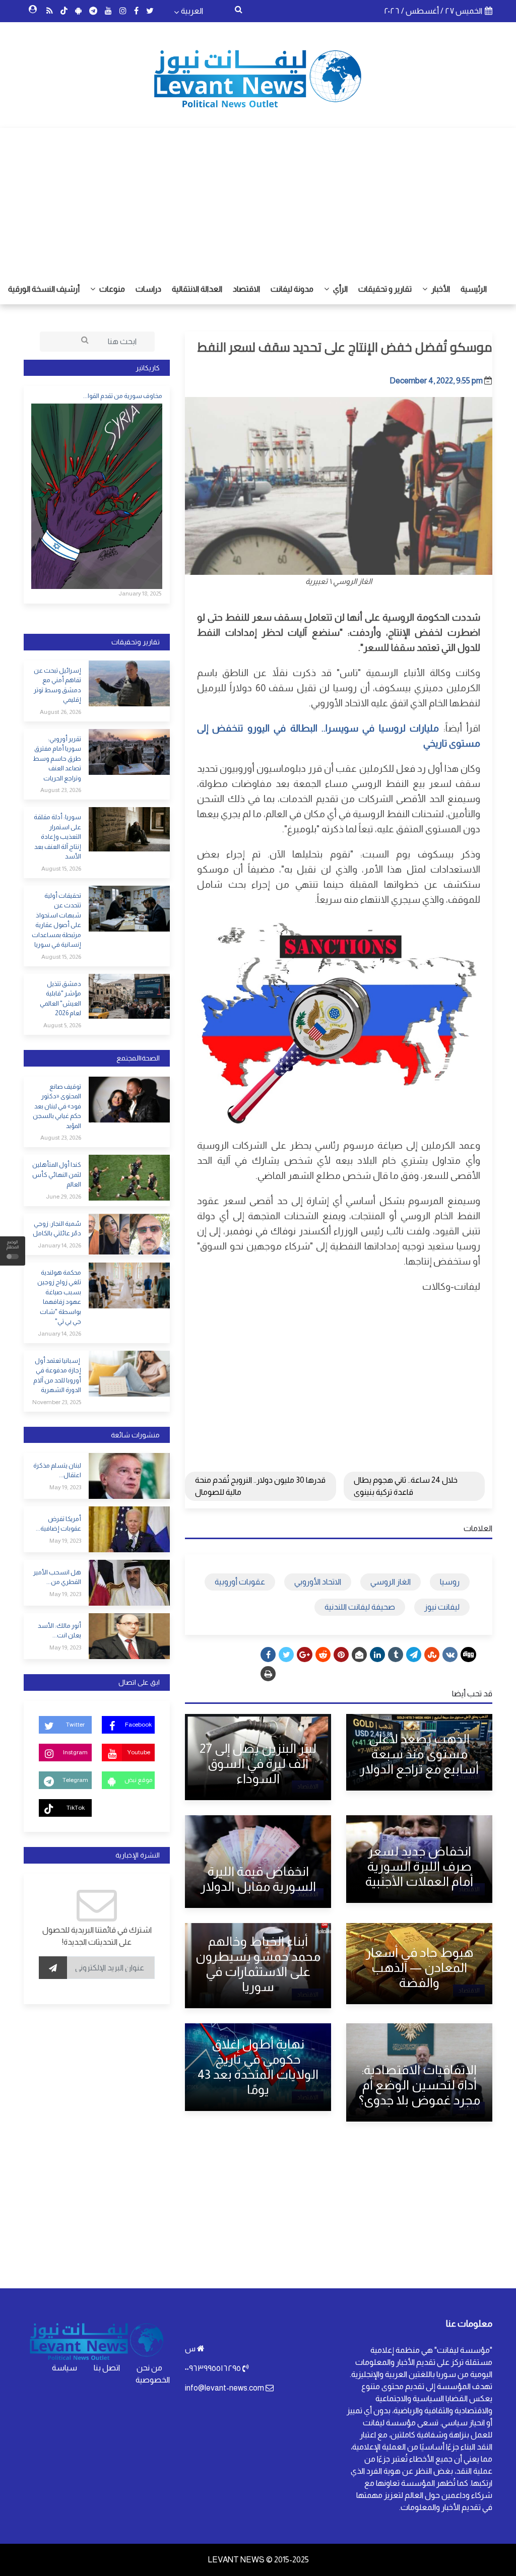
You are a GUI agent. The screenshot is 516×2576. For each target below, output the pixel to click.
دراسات (148, 289)
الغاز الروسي (391, 1582)
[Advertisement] (258, 199)
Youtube (139, 1752)
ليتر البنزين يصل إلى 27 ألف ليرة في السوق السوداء (258, 1763)
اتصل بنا (107, 2368)
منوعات (111, 289)
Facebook (138, 1725)
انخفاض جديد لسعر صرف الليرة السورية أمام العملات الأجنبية (419, 1866)
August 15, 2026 (61, 869)
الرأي (340, 289)
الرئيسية (474, 289)
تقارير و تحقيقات (385, 289)
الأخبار (440, 289)
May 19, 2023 (65, 1487)
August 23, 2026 (61, 790)
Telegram (75, 1780)
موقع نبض (138, 1780)
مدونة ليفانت (292, 289)
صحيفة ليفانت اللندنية (360, 1607)
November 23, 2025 (57, 1402)
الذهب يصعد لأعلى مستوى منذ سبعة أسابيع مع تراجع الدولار (419, 1754)
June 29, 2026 (63, 1197)
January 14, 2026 (59, 1245)
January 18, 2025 (140, 593)
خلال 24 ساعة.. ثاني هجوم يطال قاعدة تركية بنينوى (406, 1486)
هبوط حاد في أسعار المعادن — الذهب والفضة (420, 1967)
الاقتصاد (246, 289)
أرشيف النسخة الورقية (44, 289)
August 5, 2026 (62, 1025)
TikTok (76, 1808)
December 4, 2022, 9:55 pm (436, 381)
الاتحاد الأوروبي (318, 1582)
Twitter (75, 1725)
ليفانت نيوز (442, 1607)
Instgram (75, 1752)
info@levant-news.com (224, 2388)
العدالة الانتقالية (197, 289)
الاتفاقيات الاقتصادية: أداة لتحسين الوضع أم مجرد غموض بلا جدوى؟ (420, 2085)
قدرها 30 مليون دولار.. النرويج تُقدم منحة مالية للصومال (260, 1486)
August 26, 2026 (60, 712)
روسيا (450, 1582)
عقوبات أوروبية (240, 1582)
